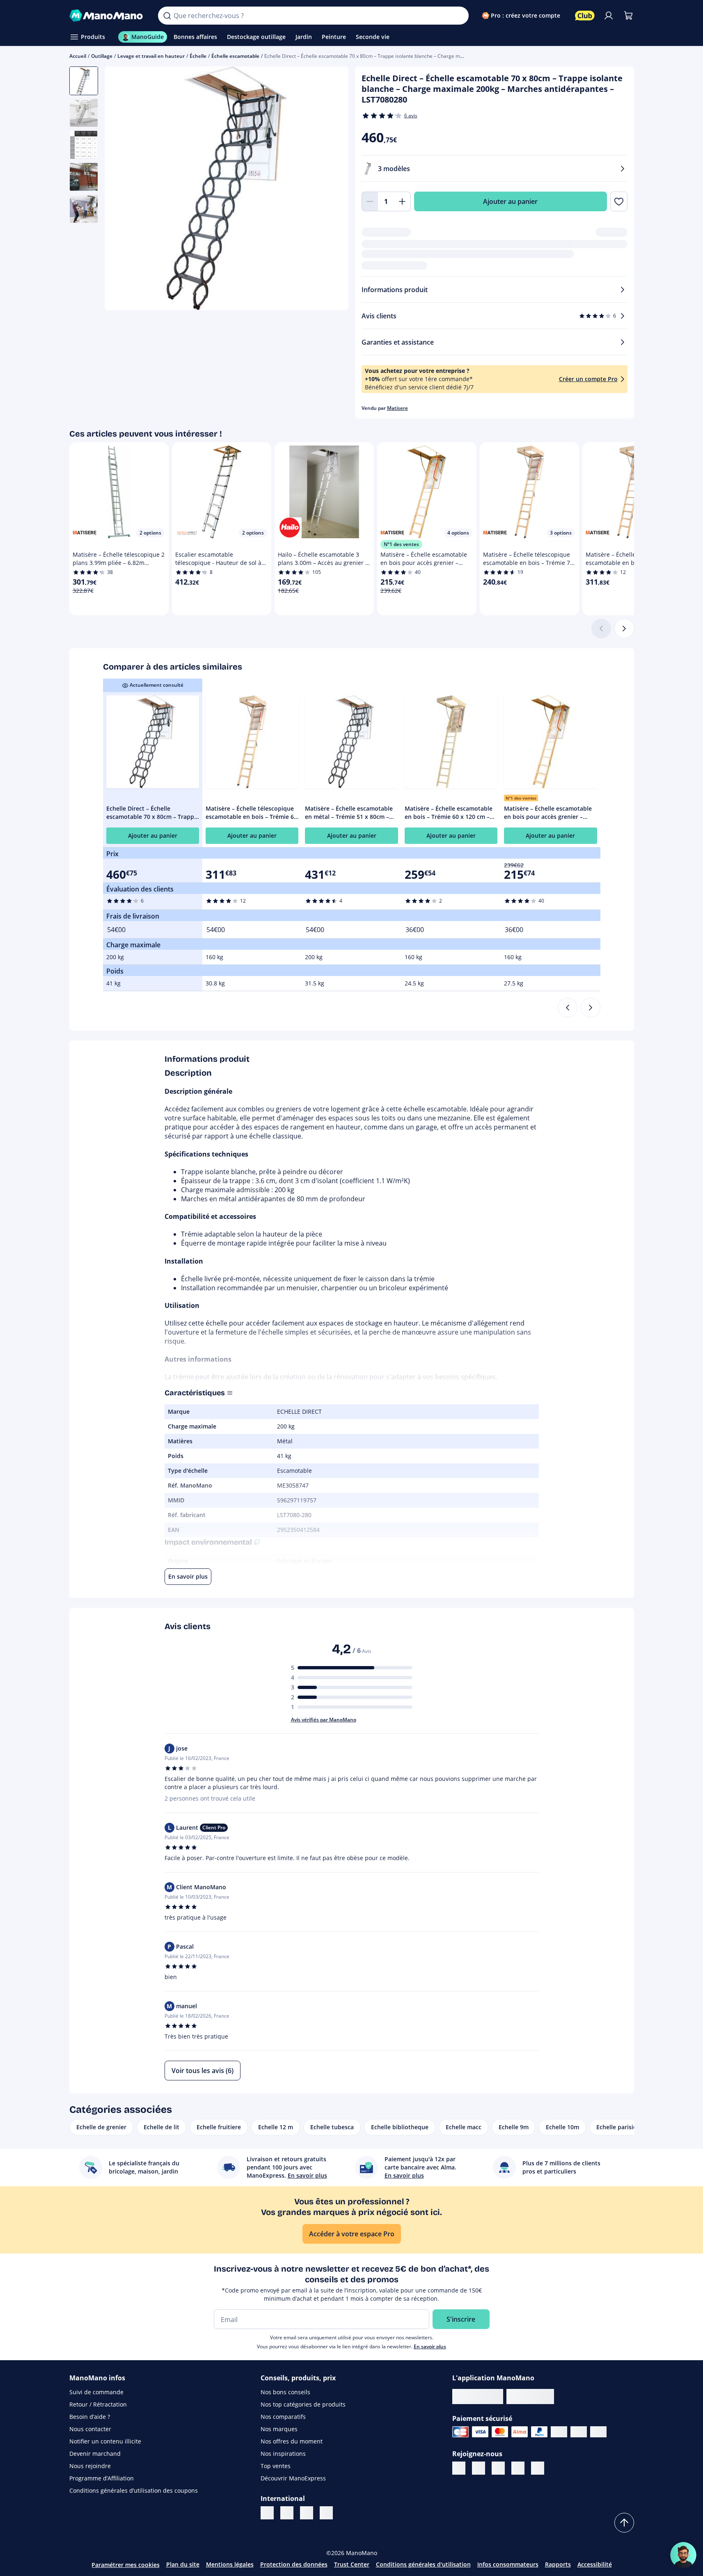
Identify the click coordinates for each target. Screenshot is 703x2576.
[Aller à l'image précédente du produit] (121, 190)
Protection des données (294, 2564)
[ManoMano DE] (307, 2513)
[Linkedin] (459, 2468)
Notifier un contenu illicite (105, 2441)
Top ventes (276, 2466)
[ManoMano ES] (326, 2513)
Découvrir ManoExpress (293, 2478)
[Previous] (568, 1008)
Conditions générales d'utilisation (423, 2564)
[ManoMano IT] (267, 2513)
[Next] (591, 1008)
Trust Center (352, 2564)
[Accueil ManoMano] (107, 16)
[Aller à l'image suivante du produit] (332, 190)
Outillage (102, 56)
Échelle (198, 56)
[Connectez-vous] (609, 16)
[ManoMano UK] (287, 2513)
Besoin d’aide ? (90, 2417)
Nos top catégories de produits (303, 2404)
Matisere (397, 408)
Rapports (558, 2564)
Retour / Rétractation (98, 2404)
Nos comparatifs (283, 2417)
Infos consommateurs (508, 2564)
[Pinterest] (498, 2468)
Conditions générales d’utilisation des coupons (134, 2490)
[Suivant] (624, 629)
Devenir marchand (95, 2454)
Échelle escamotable (235, 56)
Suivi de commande (96, 2392)
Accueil (78, 56)
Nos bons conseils (285, 2392)
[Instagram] (518, 2468)
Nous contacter (90, 2429)
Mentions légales (230, 2564)
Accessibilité (595, 2564)
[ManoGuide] (683, 2555)
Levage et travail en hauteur (151, 56)
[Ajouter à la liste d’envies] (619, 201)
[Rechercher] (167, 16)
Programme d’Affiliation (102, 2478)
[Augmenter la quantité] (403, 201)
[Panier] (628, 16)
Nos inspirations (283, 2454)
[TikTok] (538, 2468)
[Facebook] (479, 2468)
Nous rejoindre (90, 2466)
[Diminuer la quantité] (370, 201)
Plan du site (183, 2564)
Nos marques (279, 2429)
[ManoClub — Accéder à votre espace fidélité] (585, 16)
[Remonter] (624, 2523)
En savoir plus (430, 2346)
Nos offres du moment (292, 2441)
